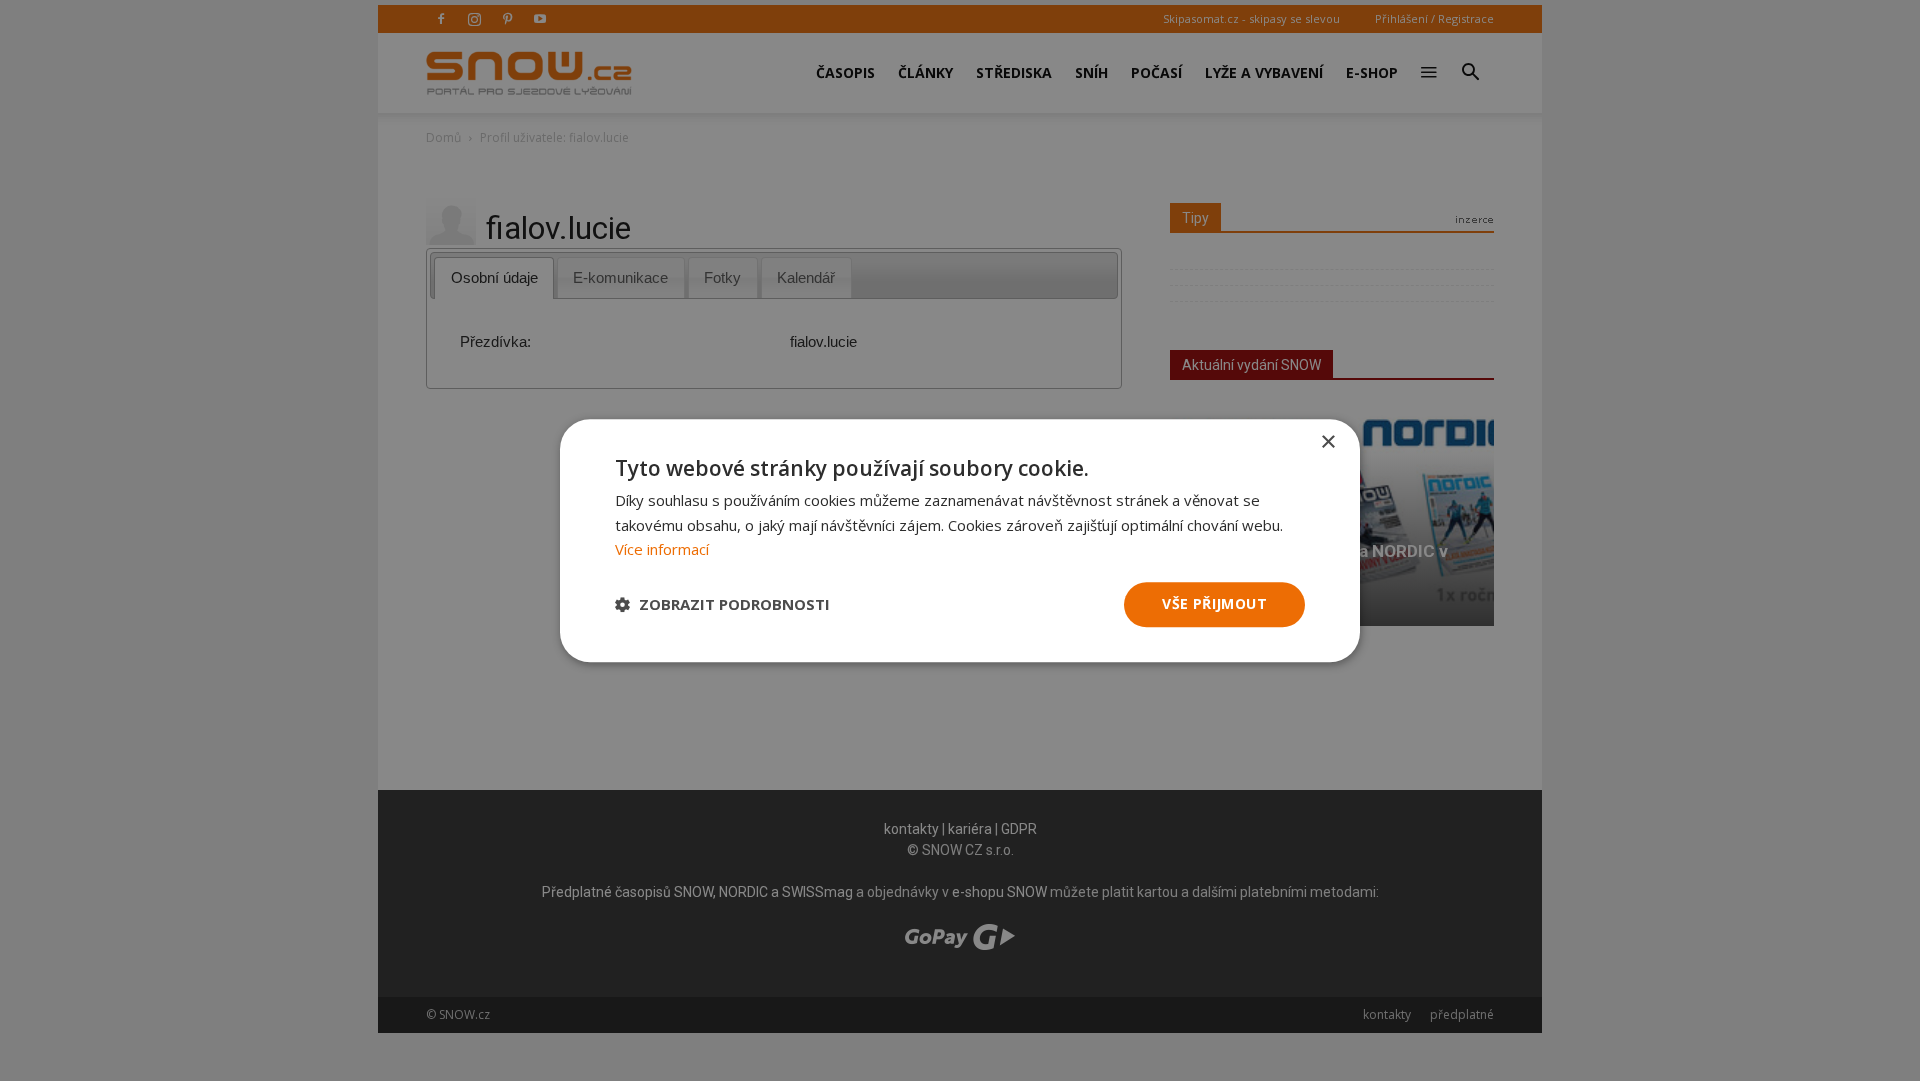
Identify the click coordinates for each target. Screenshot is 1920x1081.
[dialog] (960, 540)
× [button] (1327, 442)
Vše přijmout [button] (1214, 603)
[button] (722, 605)
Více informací (662, 550)
